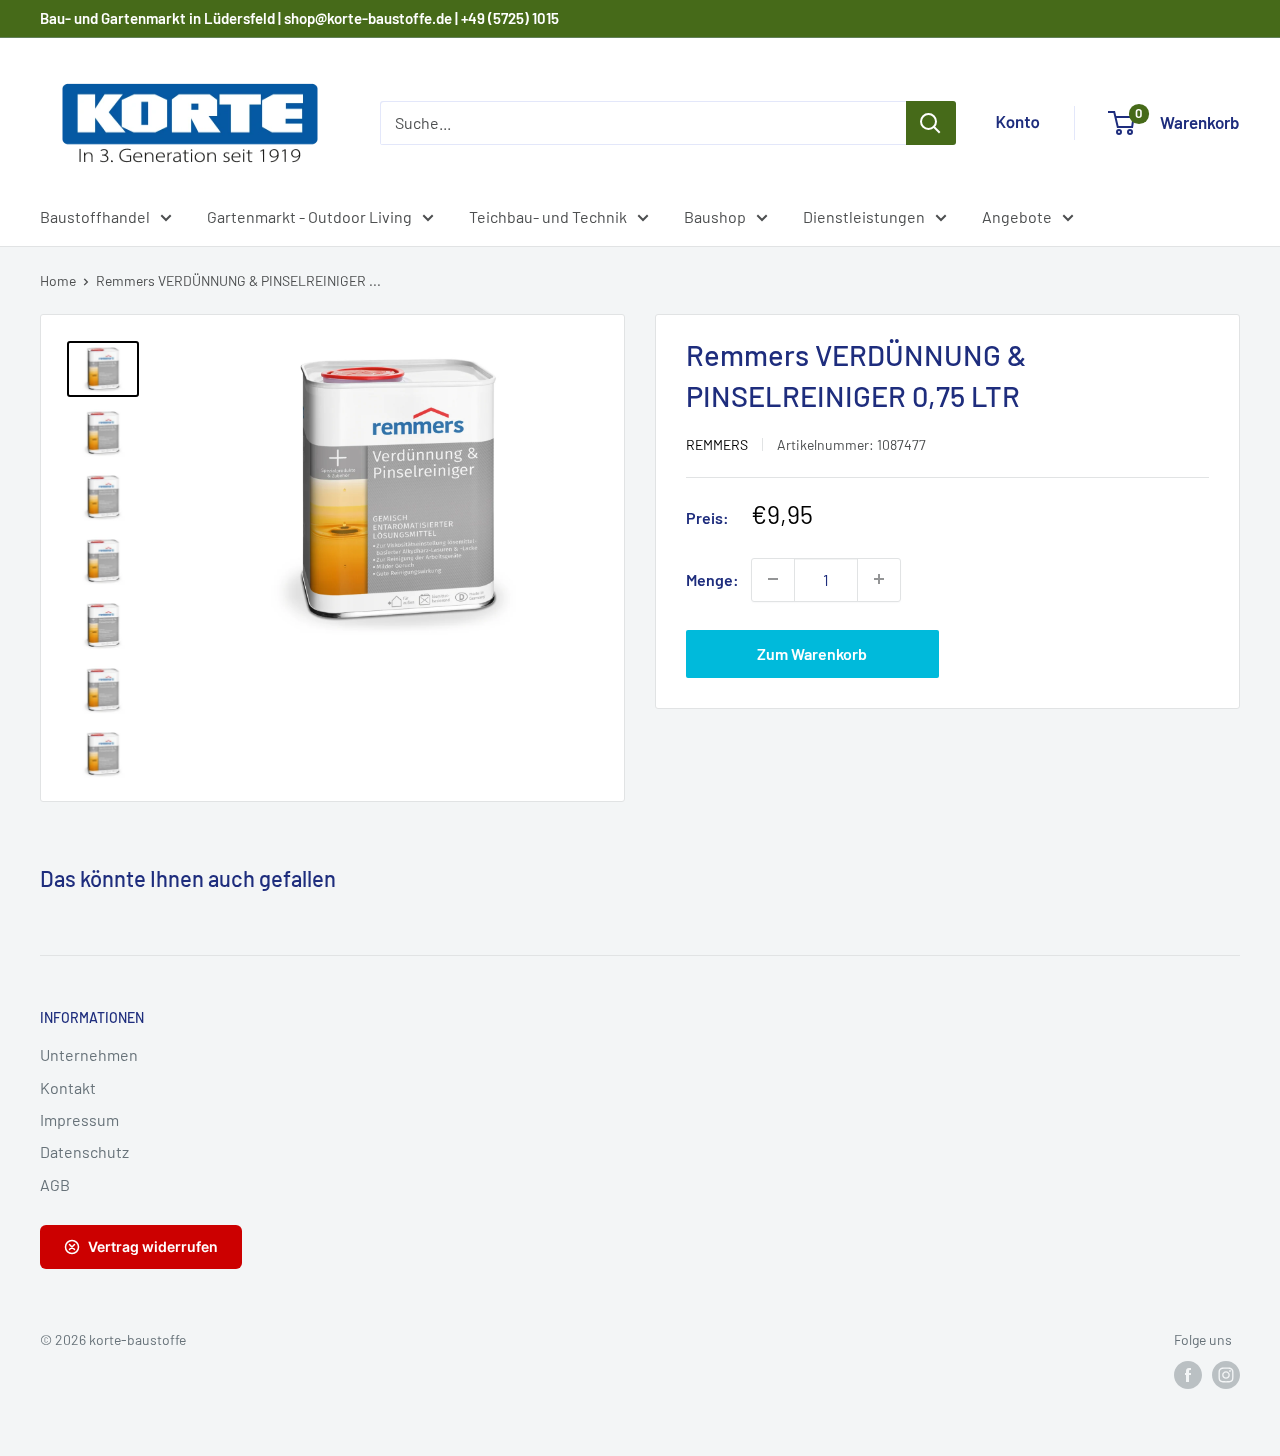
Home (58, 280)
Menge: (712, 578)
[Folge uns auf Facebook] (1188, 1375)
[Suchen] (931, 123)
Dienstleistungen (864, 216)
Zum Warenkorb (812, 652)
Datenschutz (84, 1151)
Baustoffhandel (95, 216)
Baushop (715, 216)
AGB (55, 1184)
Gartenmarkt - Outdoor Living (309, 216)
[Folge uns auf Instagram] (1226, 1375)
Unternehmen (89, 1054)
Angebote (1017, 216)
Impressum (79, 1119)
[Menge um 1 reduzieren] (773, 579)
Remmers (717, 443)
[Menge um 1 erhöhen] (879, 579)
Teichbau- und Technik (548, 216)
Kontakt (68, 1087)
